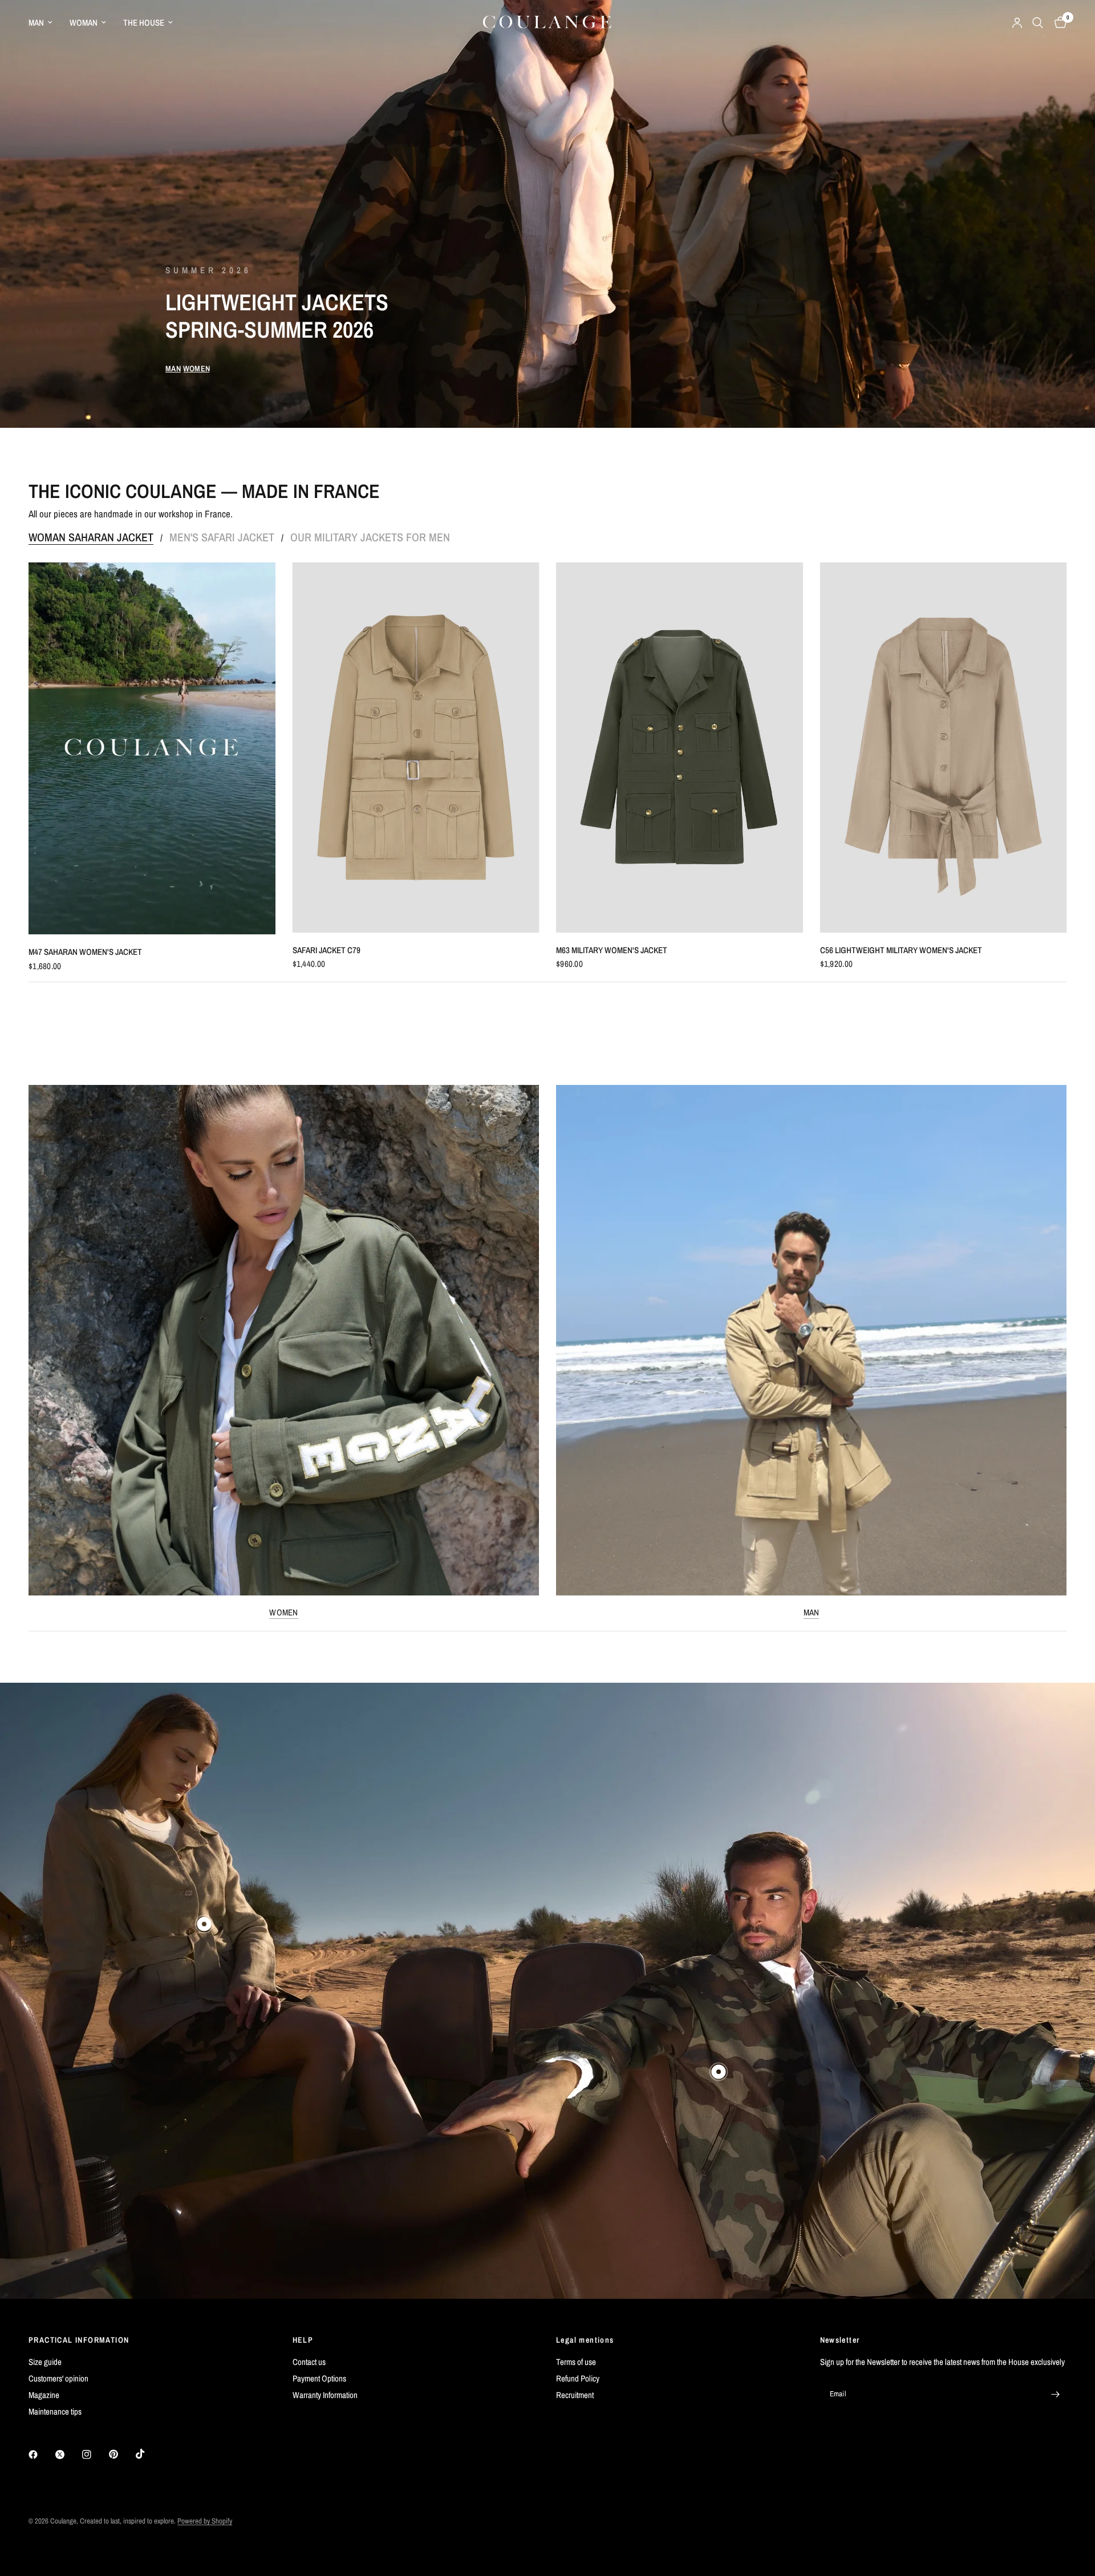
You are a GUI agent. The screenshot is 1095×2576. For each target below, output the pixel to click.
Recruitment (575, 2395)
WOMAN (84, 23)
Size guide (45, 2362)
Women (284, 1612)
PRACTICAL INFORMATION (79, 2340)
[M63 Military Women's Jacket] (680, 748)
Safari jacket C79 (327, 950)
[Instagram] (95, 2455)
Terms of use (576, 2362)
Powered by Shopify (205, 2521)
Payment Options (319, 2378)
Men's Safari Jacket (222, 537)
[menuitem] (45, 23)
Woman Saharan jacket (91, 537)
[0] (1058, 23)
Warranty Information (325, 2395)
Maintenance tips (55, 2411)
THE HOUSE (144, 23)
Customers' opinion (58, 2378)
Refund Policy (578, 2378)
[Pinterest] (121, 2455)
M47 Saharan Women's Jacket (85, 952)
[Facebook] (41, 2455)
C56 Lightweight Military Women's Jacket (901, 950)
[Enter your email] (1055, 2394)
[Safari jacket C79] (416, 748)
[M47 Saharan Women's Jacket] (152, 748)
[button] (173, 368)
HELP (303, 2340)
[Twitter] (68, 2455)
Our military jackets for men (370, 537)
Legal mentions (585, 2340)
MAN (36, 23)
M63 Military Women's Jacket (612, 950)
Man (812, 1612)
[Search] (1038, 23)
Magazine (44, 2395)
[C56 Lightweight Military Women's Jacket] (944, 748)
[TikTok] (148, 2454)
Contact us (309, 2362)
